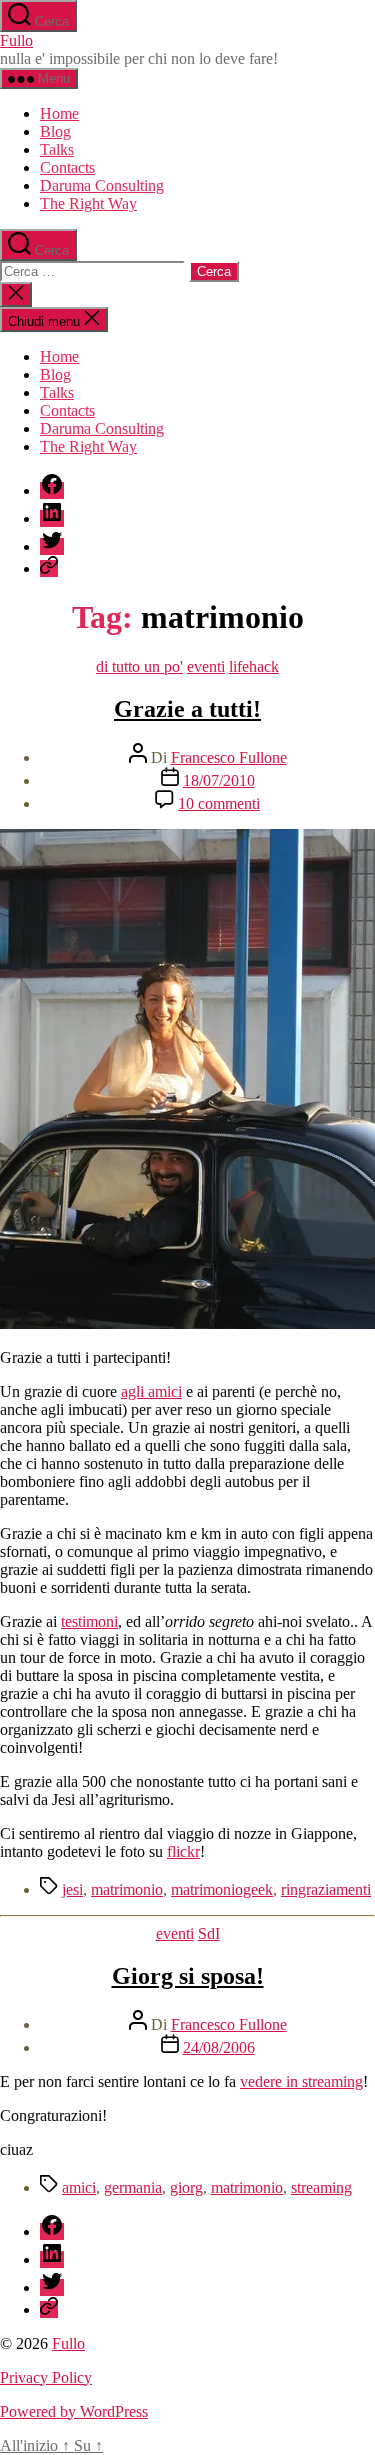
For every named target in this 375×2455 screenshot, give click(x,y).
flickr (183, 1851)
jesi (72, 1889)
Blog (55, 131)
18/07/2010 (219, 780)
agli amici (151, 1391)
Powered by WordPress (74, 2411)
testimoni (89, 1621)
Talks (57, 149)
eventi (206, 666)
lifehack (254, 666)
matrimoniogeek (222, 1889)
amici (79, 2187)
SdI (209, 1933)
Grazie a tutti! (187, 709)
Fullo (16, 40)
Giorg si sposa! (188, 1976)
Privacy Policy (46, 2377)
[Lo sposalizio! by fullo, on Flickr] (187, 1323)
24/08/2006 (219, 2047)
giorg (186, 2187)
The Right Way (88, 203)
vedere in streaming (301, 2081)
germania (133, 2187)
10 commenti (219, 803)
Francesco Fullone (229, 757)
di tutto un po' (139, 666)
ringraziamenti (326, 1889)
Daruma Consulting (102, 185)
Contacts (67, 167)
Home (59, 113)
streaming (321, 2187)
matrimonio (127, 1889)
